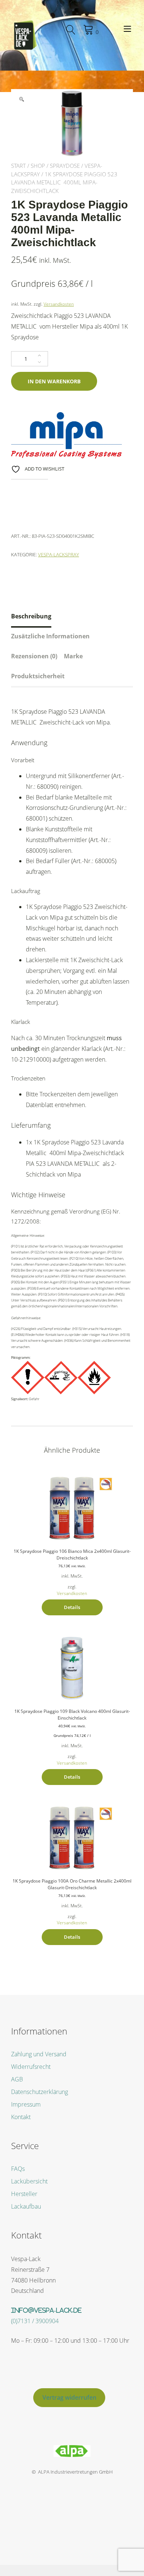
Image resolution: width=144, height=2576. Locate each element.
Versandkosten (59, 304)
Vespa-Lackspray (59, 554)
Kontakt (21, 2117)
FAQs (18, 2169)
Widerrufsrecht (31, 2067)
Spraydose (65, 166)
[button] (21, 99)
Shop (38, 166)
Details (72, 1607)
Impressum (26, 2104)
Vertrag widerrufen (69, 2397)
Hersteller (24, 2194)
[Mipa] (66, 436)
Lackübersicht (29, 2181)
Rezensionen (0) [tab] (34, 656)
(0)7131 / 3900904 (35, 2321)
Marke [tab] (73, 656)
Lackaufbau (26, 2206)
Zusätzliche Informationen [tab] (50, 636)
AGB (17, 2079)
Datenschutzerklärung (40, 2092)
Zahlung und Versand (39, 2054)
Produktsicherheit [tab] (38, 676)
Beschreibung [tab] (31, 616)
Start (18, 166)
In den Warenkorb (54, 381)
